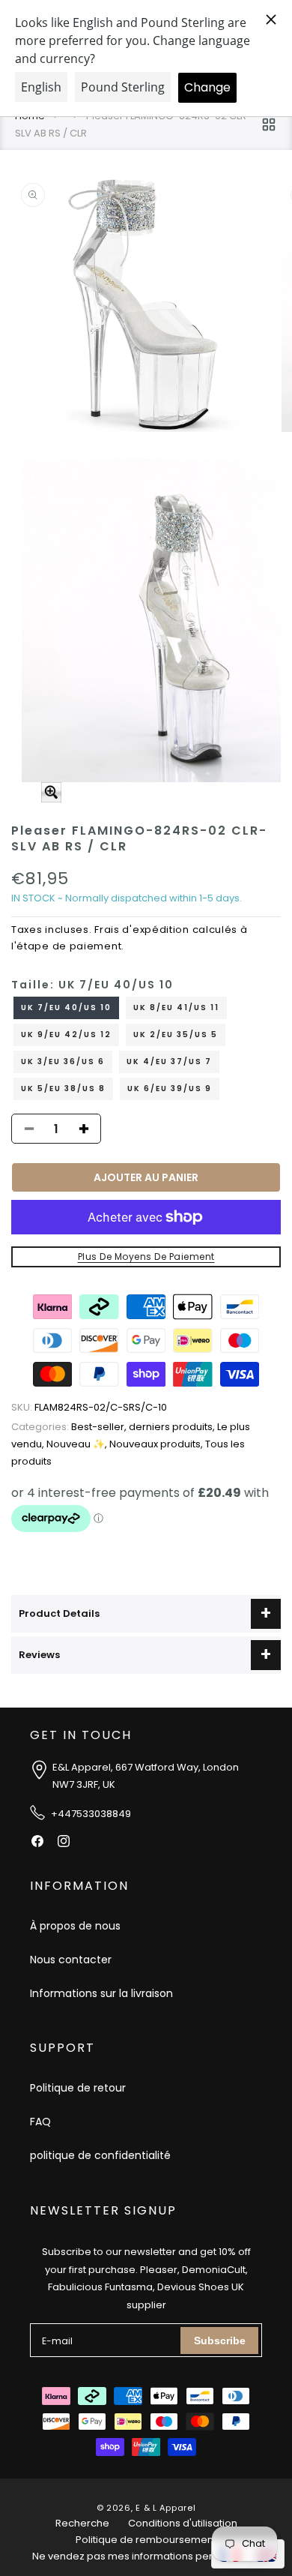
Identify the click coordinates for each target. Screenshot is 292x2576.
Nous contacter (71, 1960)
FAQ (40, 2122)
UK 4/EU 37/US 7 (169, 1062)
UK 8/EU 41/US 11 (176, 1008)
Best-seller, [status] (70, 1427)
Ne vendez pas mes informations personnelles (146, 2556)
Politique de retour (78, 2088)
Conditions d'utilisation (183, 2523)
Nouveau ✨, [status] (78, 1444)
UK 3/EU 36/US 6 (63, 1062)
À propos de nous (75, 1926)
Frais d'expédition (142, 930)
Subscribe (220, 2341)
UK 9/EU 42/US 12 (66, 1035)
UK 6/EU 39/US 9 (170, 1089)
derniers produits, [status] (173, 1427)
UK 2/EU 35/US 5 (176, 1035)
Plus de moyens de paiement (146, 1257)
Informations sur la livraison (101, 1993)
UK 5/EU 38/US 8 (63, 1089)
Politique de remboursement (146, 2540)
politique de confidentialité (100, 2155)
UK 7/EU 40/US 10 (66, 1008)
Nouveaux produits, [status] (157, 1444)
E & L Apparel (165, 2508)
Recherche (82, 2523)
